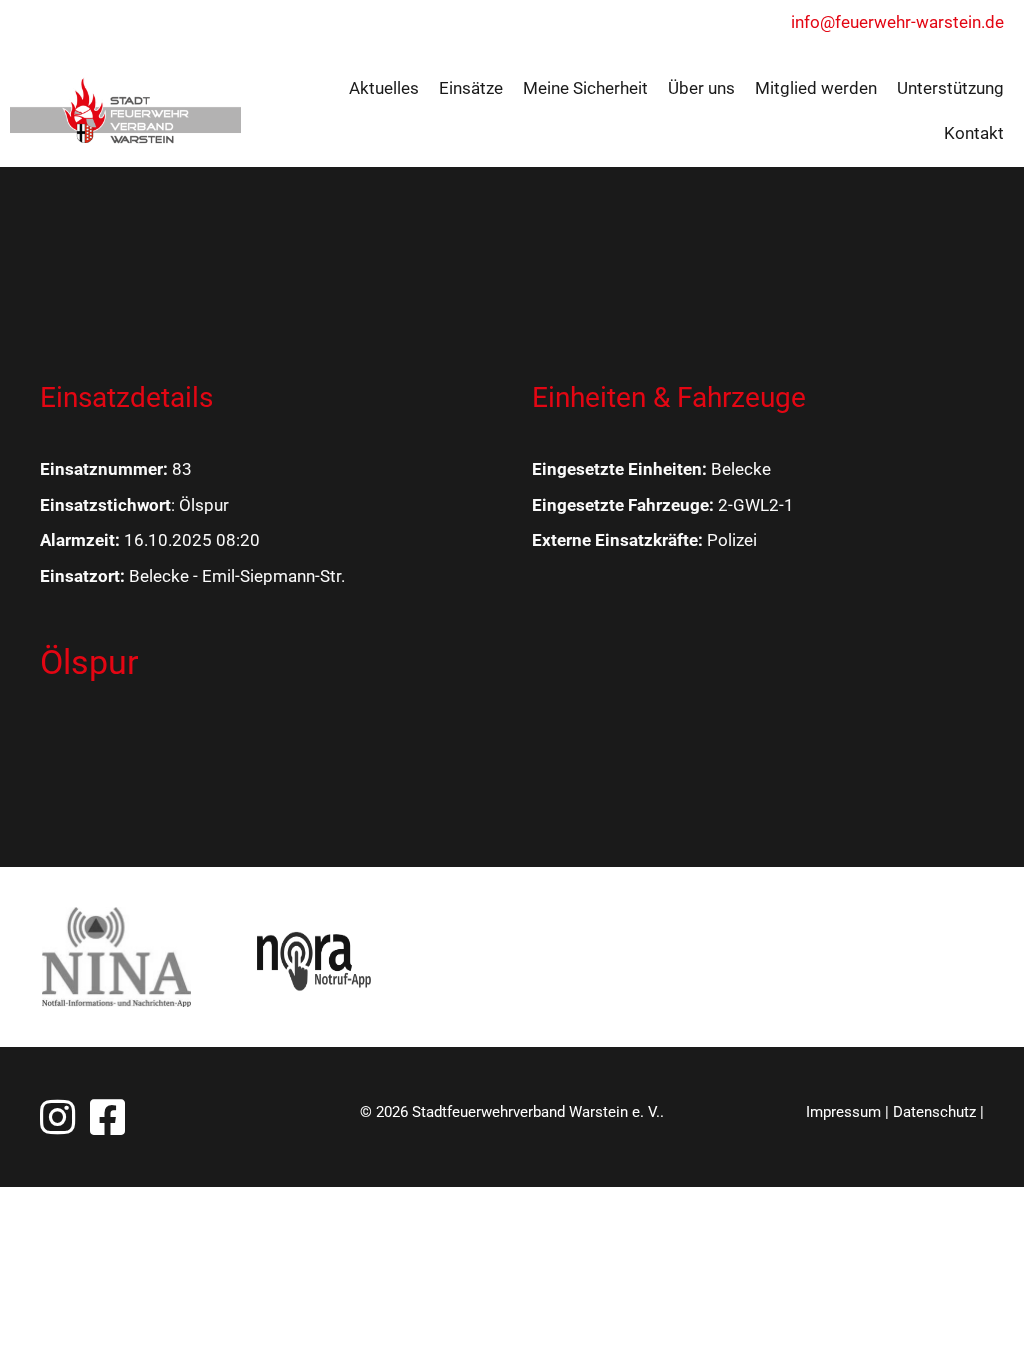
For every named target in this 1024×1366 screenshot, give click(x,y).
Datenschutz (934, 1112)
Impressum (843, 1112)
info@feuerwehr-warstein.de (897, 22)
